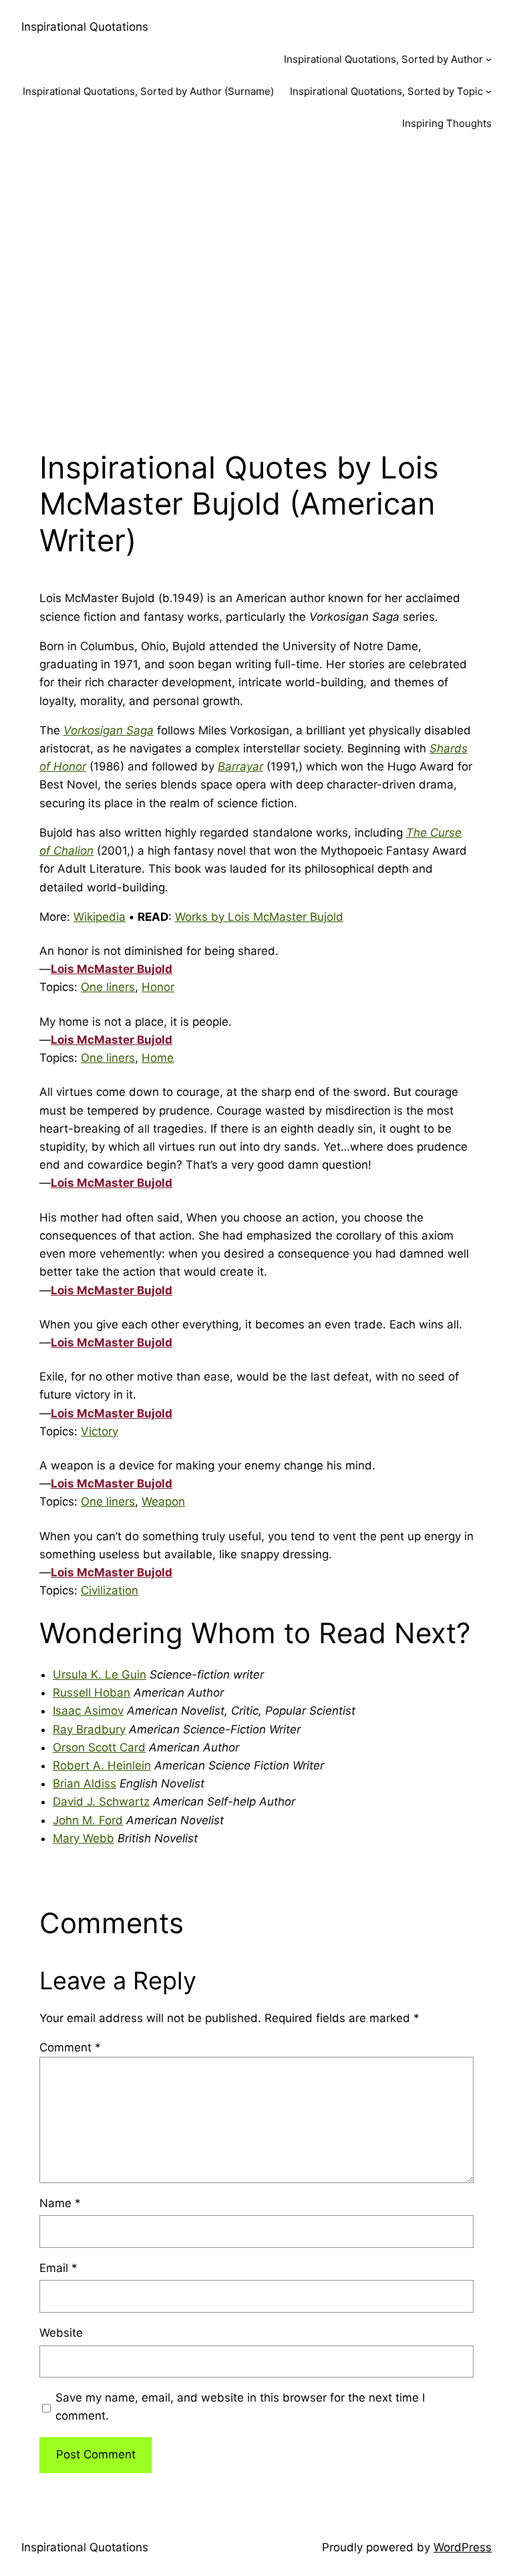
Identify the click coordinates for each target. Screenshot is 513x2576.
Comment (70, 2047)
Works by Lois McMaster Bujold (259, 917)
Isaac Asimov (88, 1711)
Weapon (163, 1501)
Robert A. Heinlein (102, 1765)
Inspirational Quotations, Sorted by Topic (386, 91)
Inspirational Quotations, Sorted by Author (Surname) (148, 91)
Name (60, 2203)
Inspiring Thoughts (447, 123)
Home (158, 1058)
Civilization (110, 1590)
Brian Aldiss (84, 1783)
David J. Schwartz (101, 1802)
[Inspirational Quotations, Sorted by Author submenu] (489, 59)
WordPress (463, 2547)
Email (58, 2268)
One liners (108, 987)
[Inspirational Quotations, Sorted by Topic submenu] (489, 91)
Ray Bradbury (89, 1729)
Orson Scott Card (99, 1747)
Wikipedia (100, 917)
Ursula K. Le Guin (100, 1675)
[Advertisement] (256, 289)
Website (61, 2333)
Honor (158, 987)
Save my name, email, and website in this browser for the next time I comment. (240, 2407)
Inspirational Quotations (85, 27)
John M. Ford (88, 1820)
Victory (100, 1431)
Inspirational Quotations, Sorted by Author (383, 59)
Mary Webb (83, 1838)
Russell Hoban (92, 1693)
